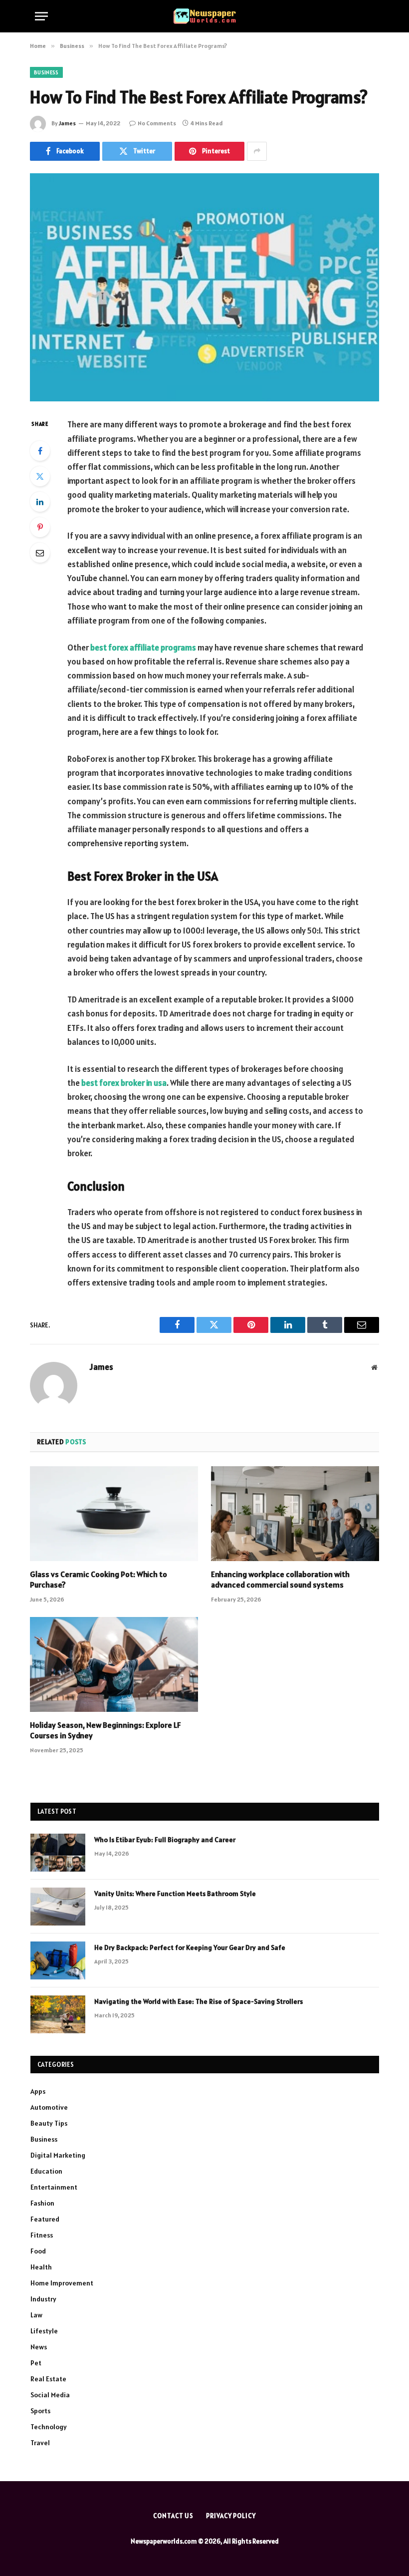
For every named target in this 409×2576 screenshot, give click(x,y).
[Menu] (41, 16)
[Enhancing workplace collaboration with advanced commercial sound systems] (295, 1514)
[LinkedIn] (40, 502)
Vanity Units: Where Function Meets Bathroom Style (175, 1894)
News (39, 2347)
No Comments (157, 123)
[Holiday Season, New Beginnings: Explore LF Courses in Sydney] (114, 1664)
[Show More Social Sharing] (257, 151)
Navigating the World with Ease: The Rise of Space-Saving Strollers (199, 2001)
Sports (40, 2411)
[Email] (40, 553)
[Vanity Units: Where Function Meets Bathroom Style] (58, 1907)
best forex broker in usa (124, 1083)
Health (41, 2267)
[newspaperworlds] (205, 16)
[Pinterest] (40, 527)
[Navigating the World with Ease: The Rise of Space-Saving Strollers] (58, 2014)
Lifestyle (44, 2331)
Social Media (50, 2395)
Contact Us (173, 2516)
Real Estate (48, 2379)
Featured (45, 2219)
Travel (40, 2443)
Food (38, 2251)
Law (36, 2315)
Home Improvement (62, 2283)
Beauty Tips (49, 2123)
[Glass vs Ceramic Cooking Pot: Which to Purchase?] (114, 1514)
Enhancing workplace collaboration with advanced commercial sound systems (280, 1580)
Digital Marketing (58, 2155)
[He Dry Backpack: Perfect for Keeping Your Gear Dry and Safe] (58, 1960)
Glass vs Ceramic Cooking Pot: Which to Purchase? (99, 1580)
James (67, 123)
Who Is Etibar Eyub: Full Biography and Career (165, 1840)
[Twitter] (40, 476)
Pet (36, 2363)
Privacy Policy (231, 2516)
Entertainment (54, 2187)
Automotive (49, 2107)
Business (46, 72)
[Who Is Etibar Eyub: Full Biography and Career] (58, 1853)
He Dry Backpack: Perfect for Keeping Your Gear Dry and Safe (190, 1947)
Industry (43, 2299)
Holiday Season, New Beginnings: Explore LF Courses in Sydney (105, 1730)
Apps (38, 2091)
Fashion (42, 2203)
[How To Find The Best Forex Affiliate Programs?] (204, 287)
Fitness (42, 2235)
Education (46, 2171)
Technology (49, 2427)
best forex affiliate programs (143, 647)
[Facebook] (40, 451)
